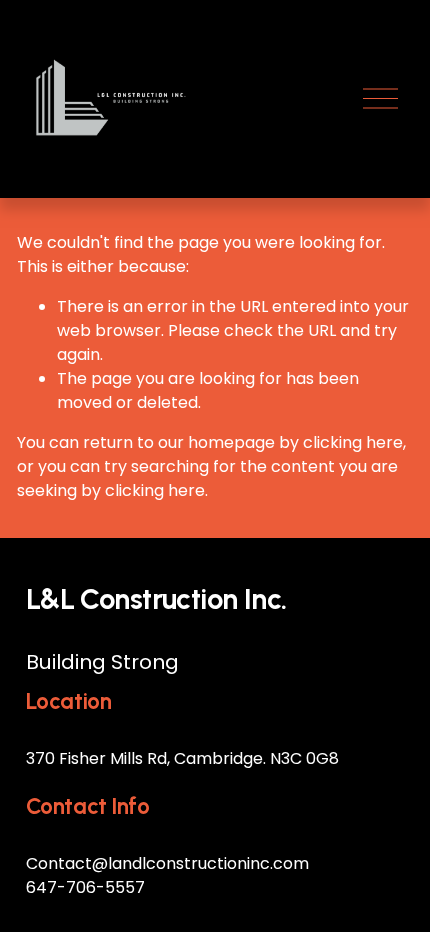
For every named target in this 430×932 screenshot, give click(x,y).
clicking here (353, 442)
